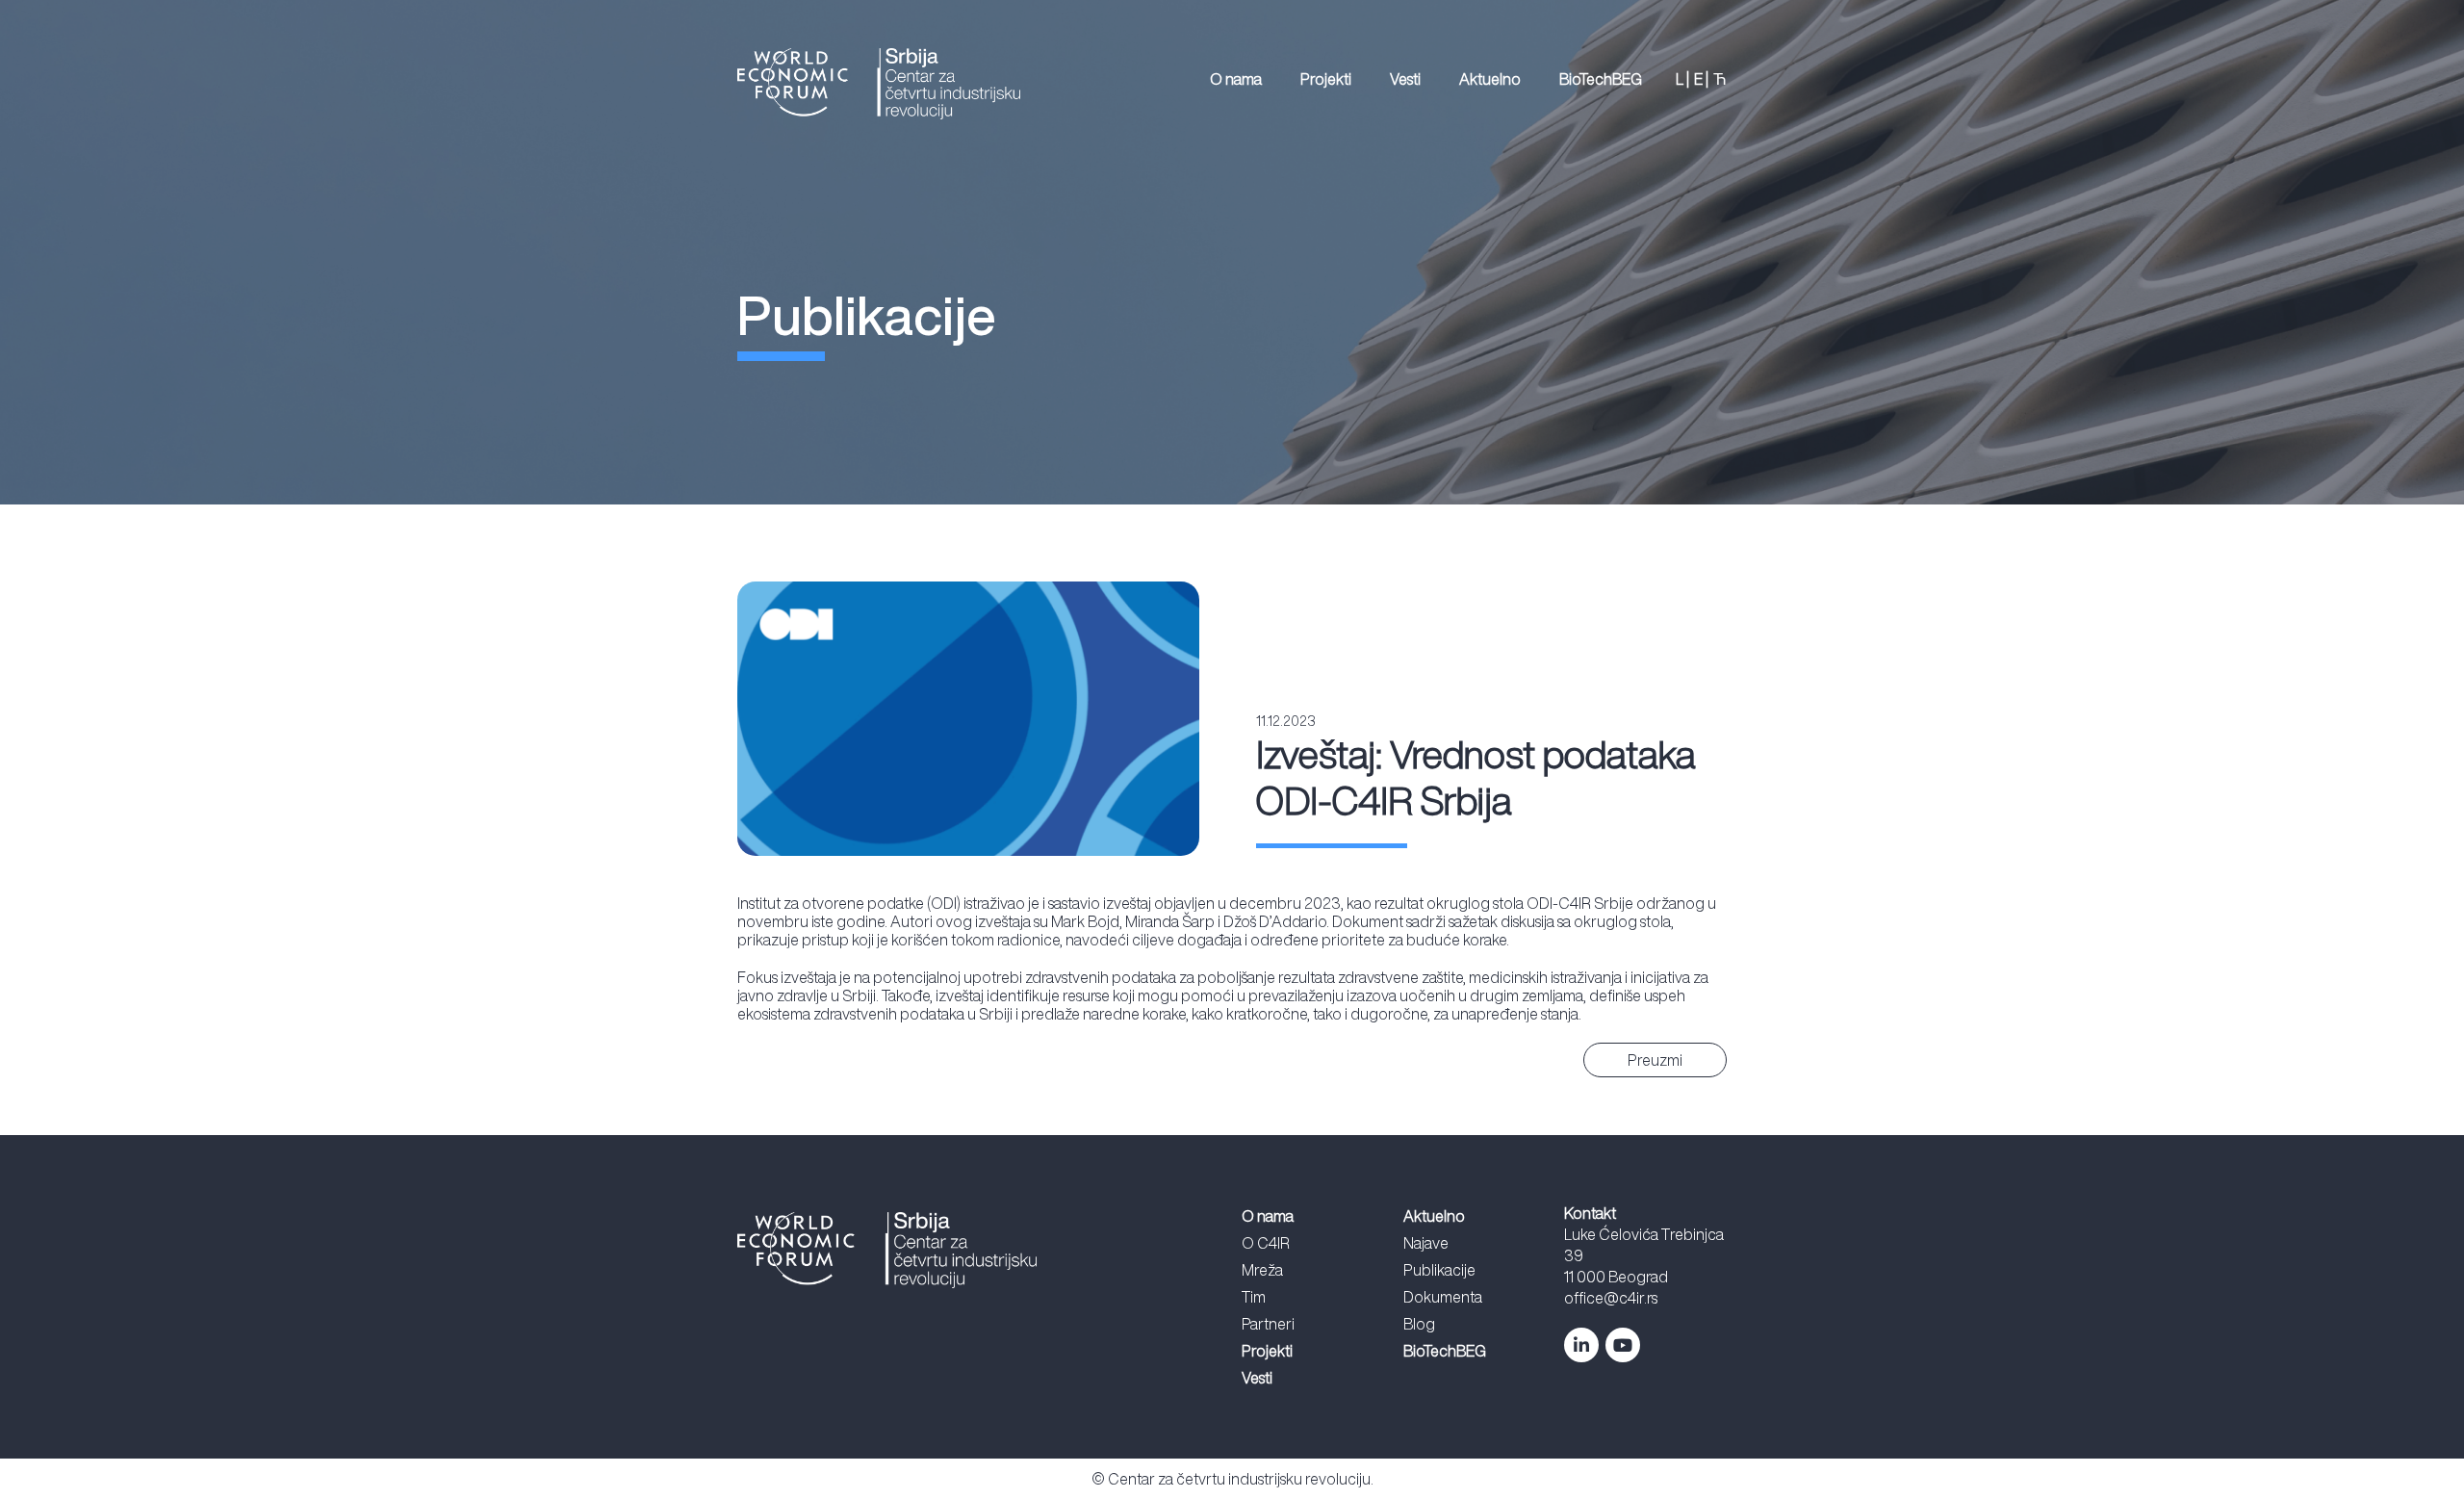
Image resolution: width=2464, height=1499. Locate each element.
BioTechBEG (1601, 79)
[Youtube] (1623, 1345)
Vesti (1405, 79)
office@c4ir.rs (1611, 1298)
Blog (1419, 1324)
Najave (1426, 1243)
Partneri (1268, 1324)
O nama (1236, 79)
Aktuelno (1490, 79)
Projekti (1326, 79)
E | (1701, 79)
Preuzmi (1655, 1060)
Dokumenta (1443, 1297)
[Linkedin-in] (1581, 1345)
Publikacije (1439, 1270)
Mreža (1262, 1270)
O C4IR (1266, 1243)
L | (1682, 79)
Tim (1254, 1297)
